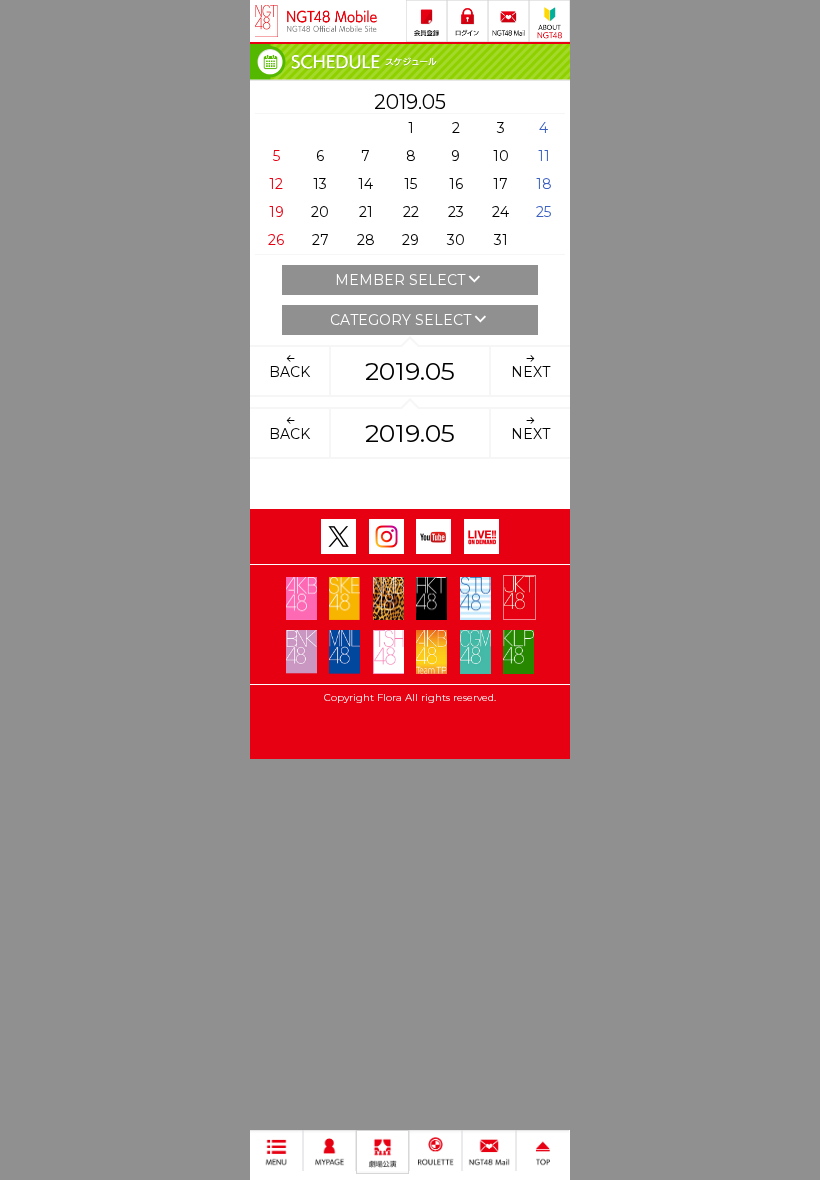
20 (320, 212)
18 (544, 184)
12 (276, 184)
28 (366, 240)
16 (456, 184)
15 (410, 184)
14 (365, 184)
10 (501, 156)
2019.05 (410, 371)
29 (410, 240)
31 (501, 240)
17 (500, 184)
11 (544, 156)
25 (543, 212)
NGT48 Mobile (332, 21)
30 (456, 240)
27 (320, 240)
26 (276, 240)
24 (500, 212)
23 (456, 212)
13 (320, 184)
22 (411, 212)
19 (276, 212)
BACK (289, 372)
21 (366, 212)
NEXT (530, 372)
